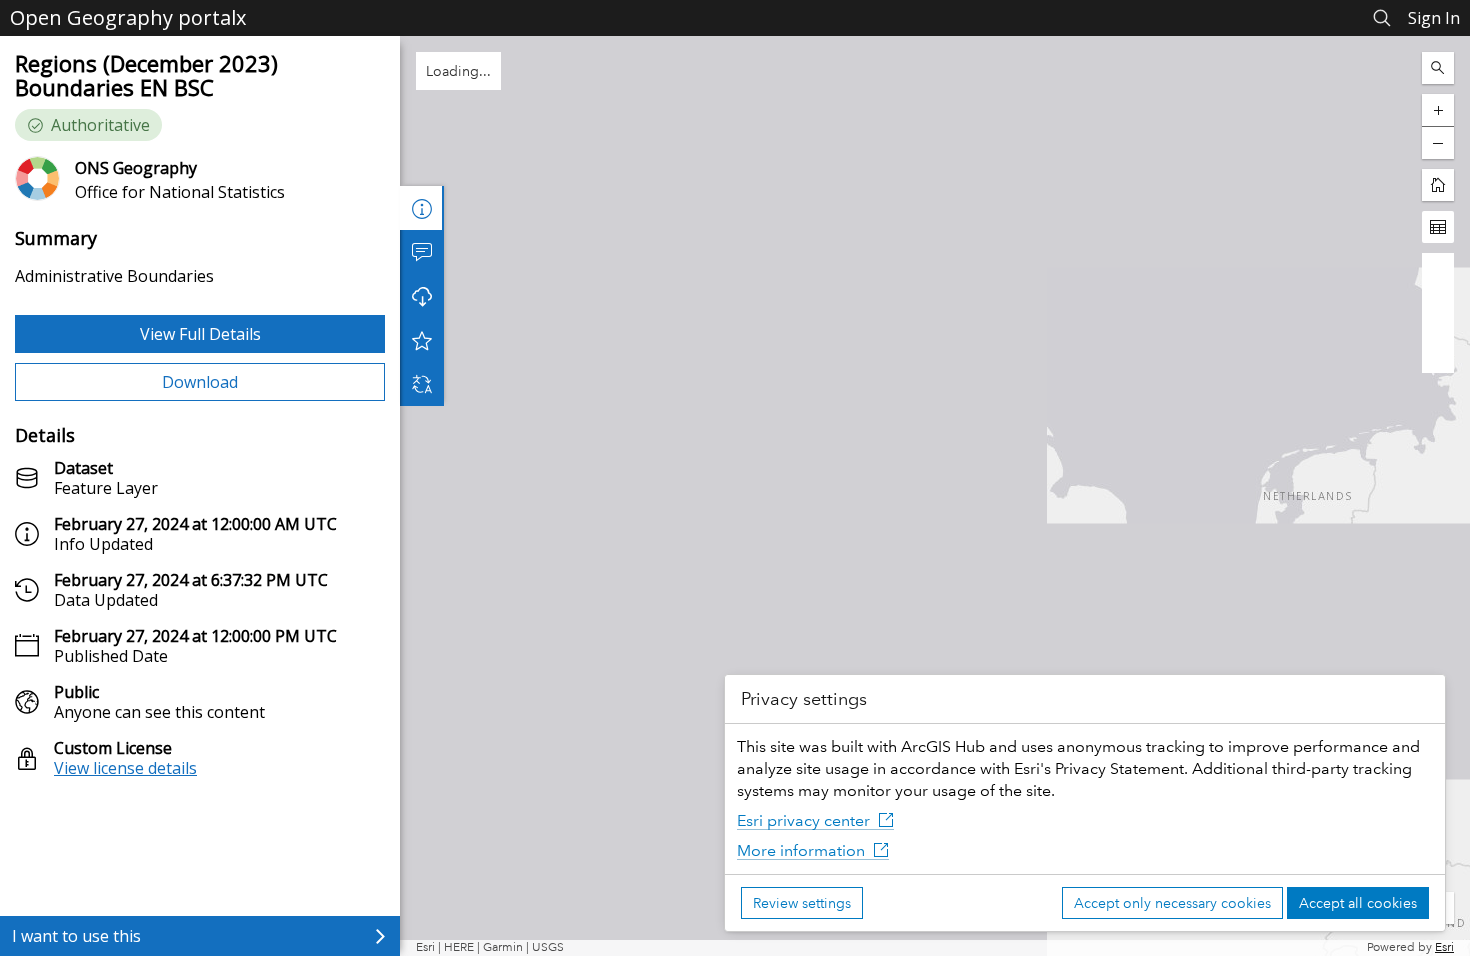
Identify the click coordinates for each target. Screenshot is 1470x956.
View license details (125, 768)
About (422, 208)
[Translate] (422, 384)
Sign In (1434, 18)
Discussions (422, 252)
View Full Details (200, 334)
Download (200, 382)
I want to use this (76, 936)
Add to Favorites (422, 340)
